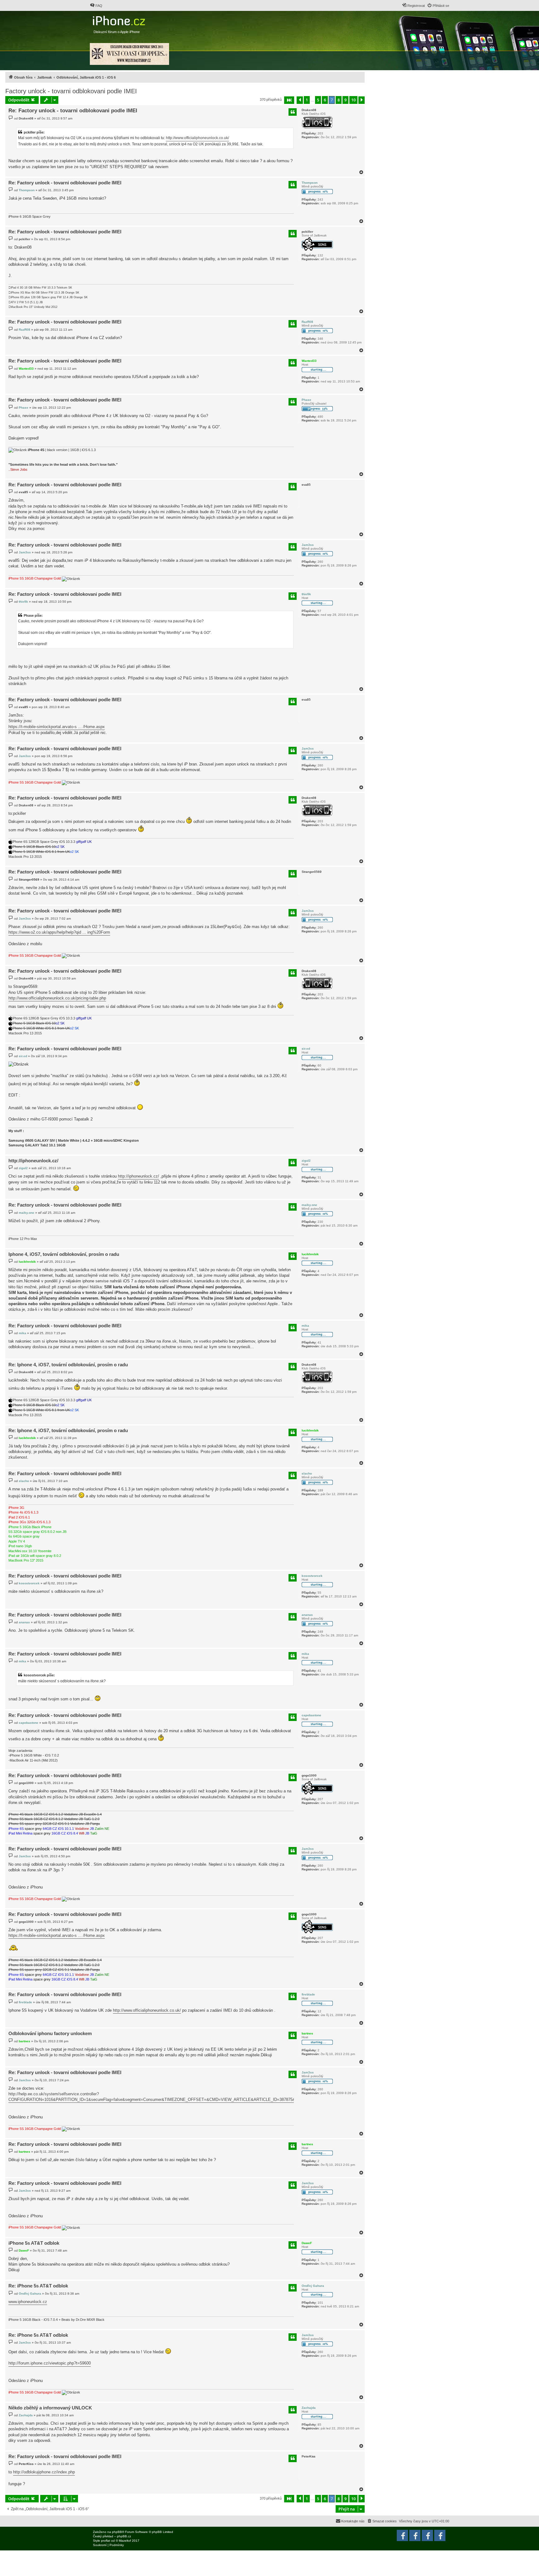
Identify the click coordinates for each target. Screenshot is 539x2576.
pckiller (307, 232)
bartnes (307, 2033)
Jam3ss (308, 545)
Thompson (310, 183)
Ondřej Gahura (313, 2286)
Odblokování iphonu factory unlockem (50, 2033)
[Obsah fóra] (120, 19)
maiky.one (309, 1205)
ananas (307, 1615)
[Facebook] (440, 2535)
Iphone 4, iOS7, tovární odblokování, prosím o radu (64, 1254)
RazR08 (307, 322)
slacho (307, 1473)
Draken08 (309, 110)
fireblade (308, 1994)
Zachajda (309, 2408)
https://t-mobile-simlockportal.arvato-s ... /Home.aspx (57, 727)
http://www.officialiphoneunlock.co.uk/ (197, 138)
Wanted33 (309, 361)
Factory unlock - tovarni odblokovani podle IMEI (71, 91)
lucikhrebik (310, 1254)
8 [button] (339, 100)
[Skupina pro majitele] (427, 2535)
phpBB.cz (124, 2536)
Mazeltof (125, 2541)
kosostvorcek (312, 1576)
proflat (106, 2541)
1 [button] (307, 100)
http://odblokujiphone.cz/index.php (44, 2472)
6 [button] (325, 100)
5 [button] (318, 100)
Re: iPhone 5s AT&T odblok (38, 2286)
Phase (306, 400)
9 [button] (345, 100)
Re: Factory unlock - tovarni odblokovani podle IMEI (73, 111)
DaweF (307, 2243)
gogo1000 (309, 1775)
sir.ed (306, 1049)
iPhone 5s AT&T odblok (34, 2243)
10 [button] (353, 100)
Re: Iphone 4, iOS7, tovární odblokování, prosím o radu (68, 1365)
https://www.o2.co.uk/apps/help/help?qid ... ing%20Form (59, 932)
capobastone (311, 1715)
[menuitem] (96, 6)
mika (305, 1326)
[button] (289, 100)
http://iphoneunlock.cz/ (33, 1161)
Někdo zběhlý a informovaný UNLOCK (50, 2408)
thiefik (306, 594)
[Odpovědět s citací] (293, 112)
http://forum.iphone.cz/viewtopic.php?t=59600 (50, 2363)
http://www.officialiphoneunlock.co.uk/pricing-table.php (57, 998)
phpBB (117, 2532)
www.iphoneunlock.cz (28, 2302)
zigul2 (306, 1161)
